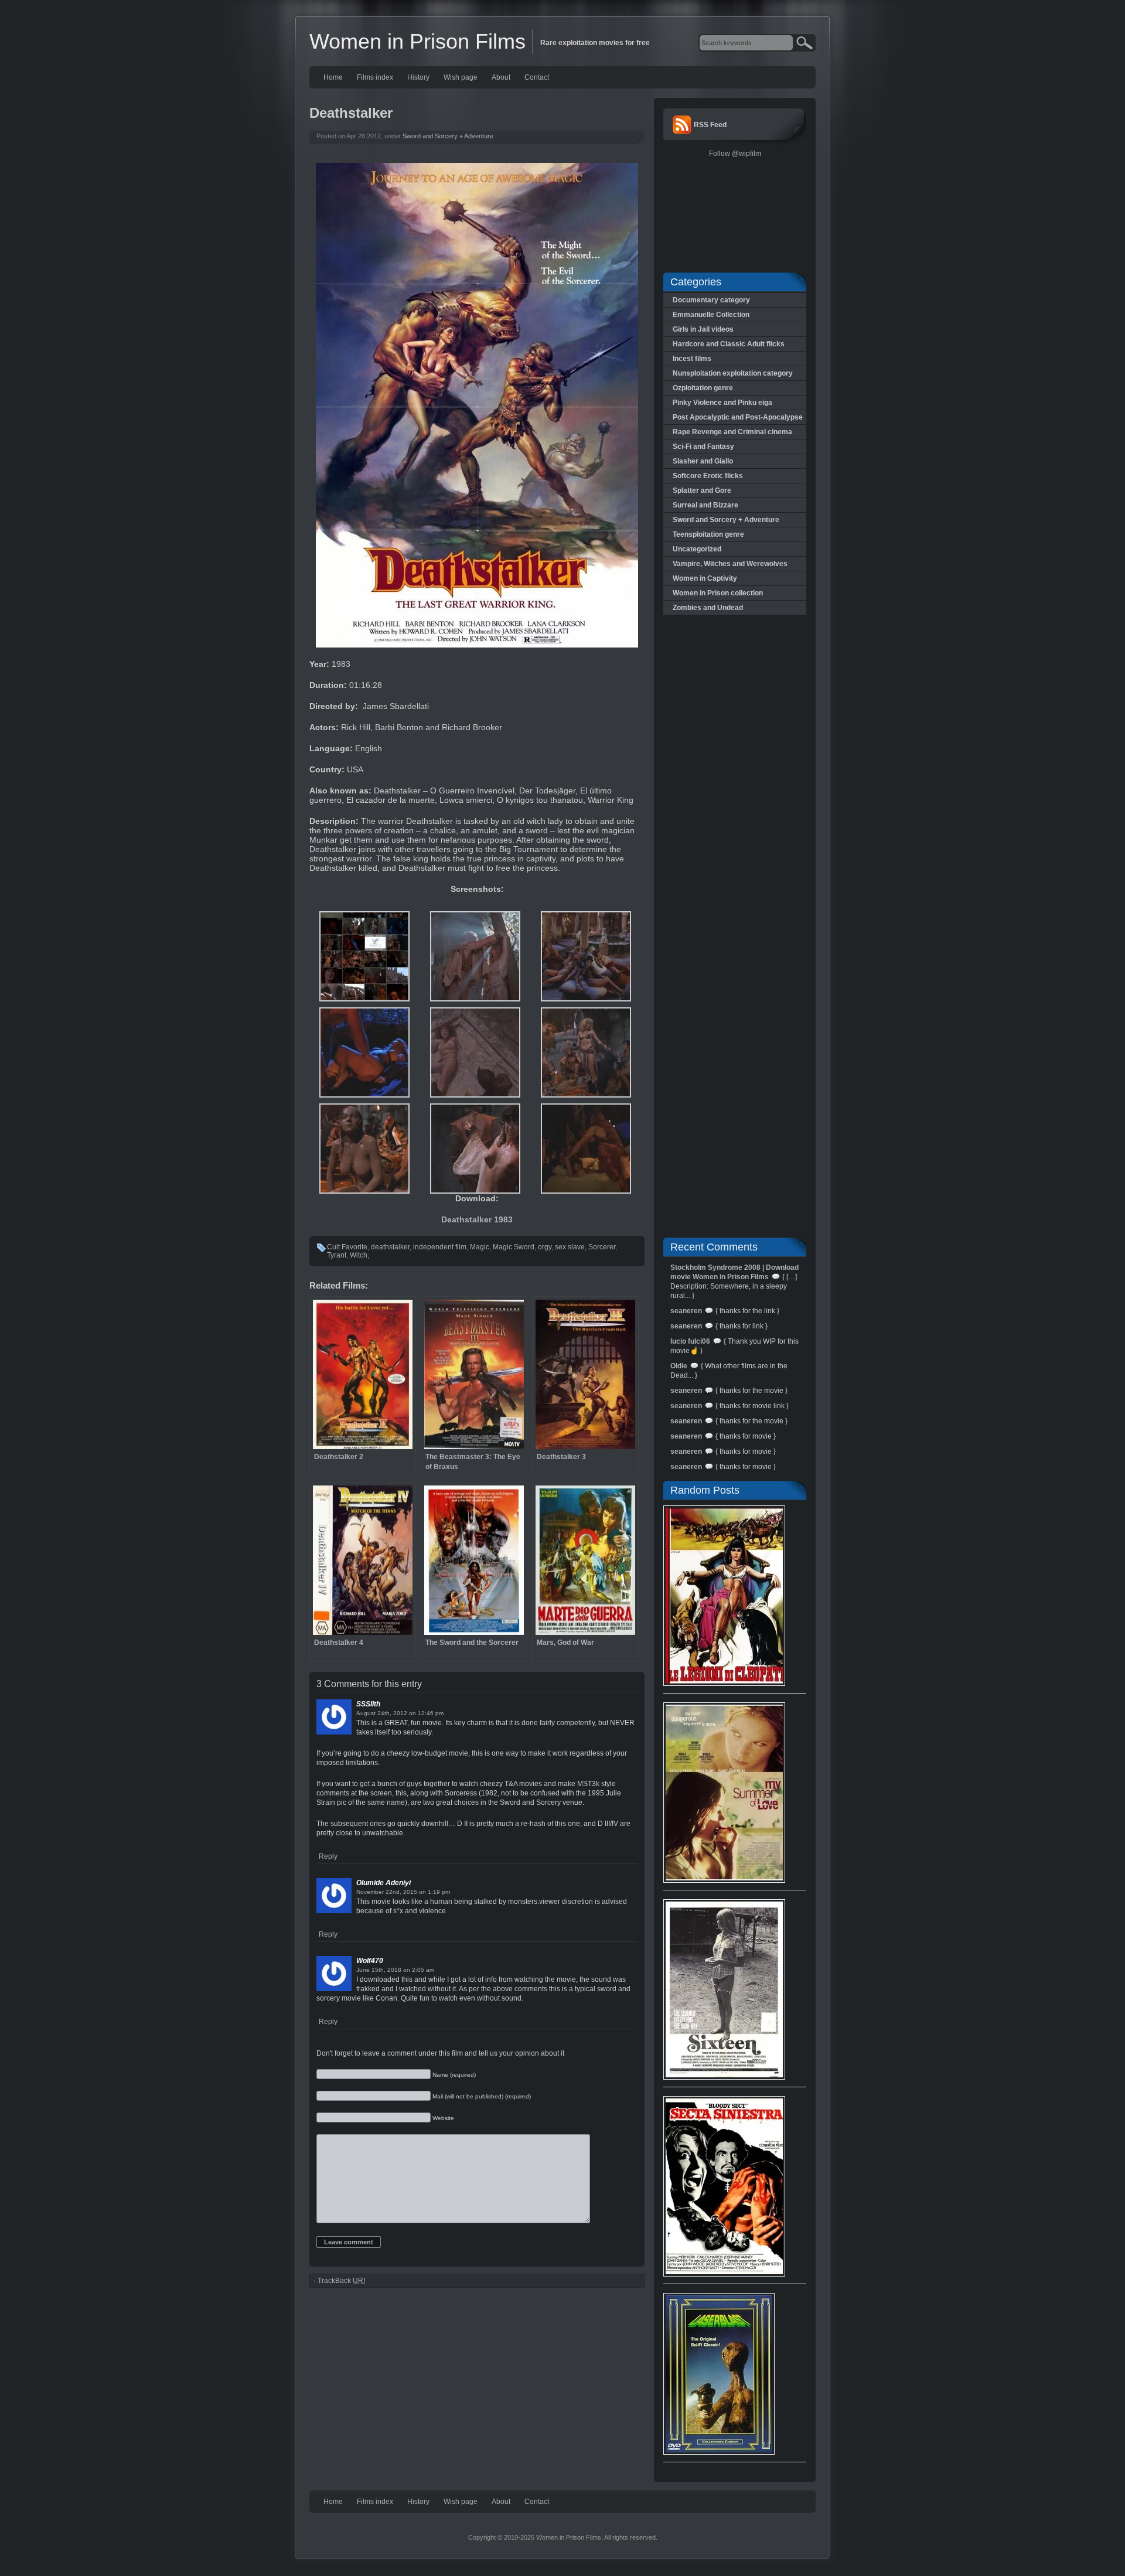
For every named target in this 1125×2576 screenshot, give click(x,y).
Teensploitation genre (708, 534)
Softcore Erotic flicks (708, 476)
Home (333, 77)
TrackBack (341, 2281)
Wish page (461, 77)
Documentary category (711, 300)
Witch (359, 1255)
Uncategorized (697, 549)
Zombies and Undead (708, 608)
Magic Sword (514, 1247)
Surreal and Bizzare (705, 505)
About (501, 77)
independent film (440, 1247)
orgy (545, 1247)
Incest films (692, 359)
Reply (328, 1856)
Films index (375, 77)
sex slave (570, 1247)
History (418, 77)
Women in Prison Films (417, 41)
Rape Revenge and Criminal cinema (732, 432)
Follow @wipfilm (735, 154)
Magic (480, 1247)
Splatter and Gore (702, 490)
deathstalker (390, 1247)
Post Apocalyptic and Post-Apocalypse (738, 417)
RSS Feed (710, 125)
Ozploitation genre (703, 388)
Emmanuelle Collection (711, 315)
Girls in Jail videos (703, 329)
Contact (537, 77)
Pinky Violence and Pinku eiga (722, 403)
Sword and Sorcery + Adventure (448, 136)
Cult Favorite (347, 1247)
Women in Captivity (705, 578)
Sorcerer (602, 1247)
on (412, 1713)
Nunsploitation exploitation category (733, 373)
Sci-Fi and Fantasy (703, 447)
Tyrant (337, 1255)
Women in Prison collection (718, 593)
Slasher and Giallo (703, 461)
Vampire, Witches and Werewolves (730, 564)
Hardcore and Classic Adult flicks (729, 344)
